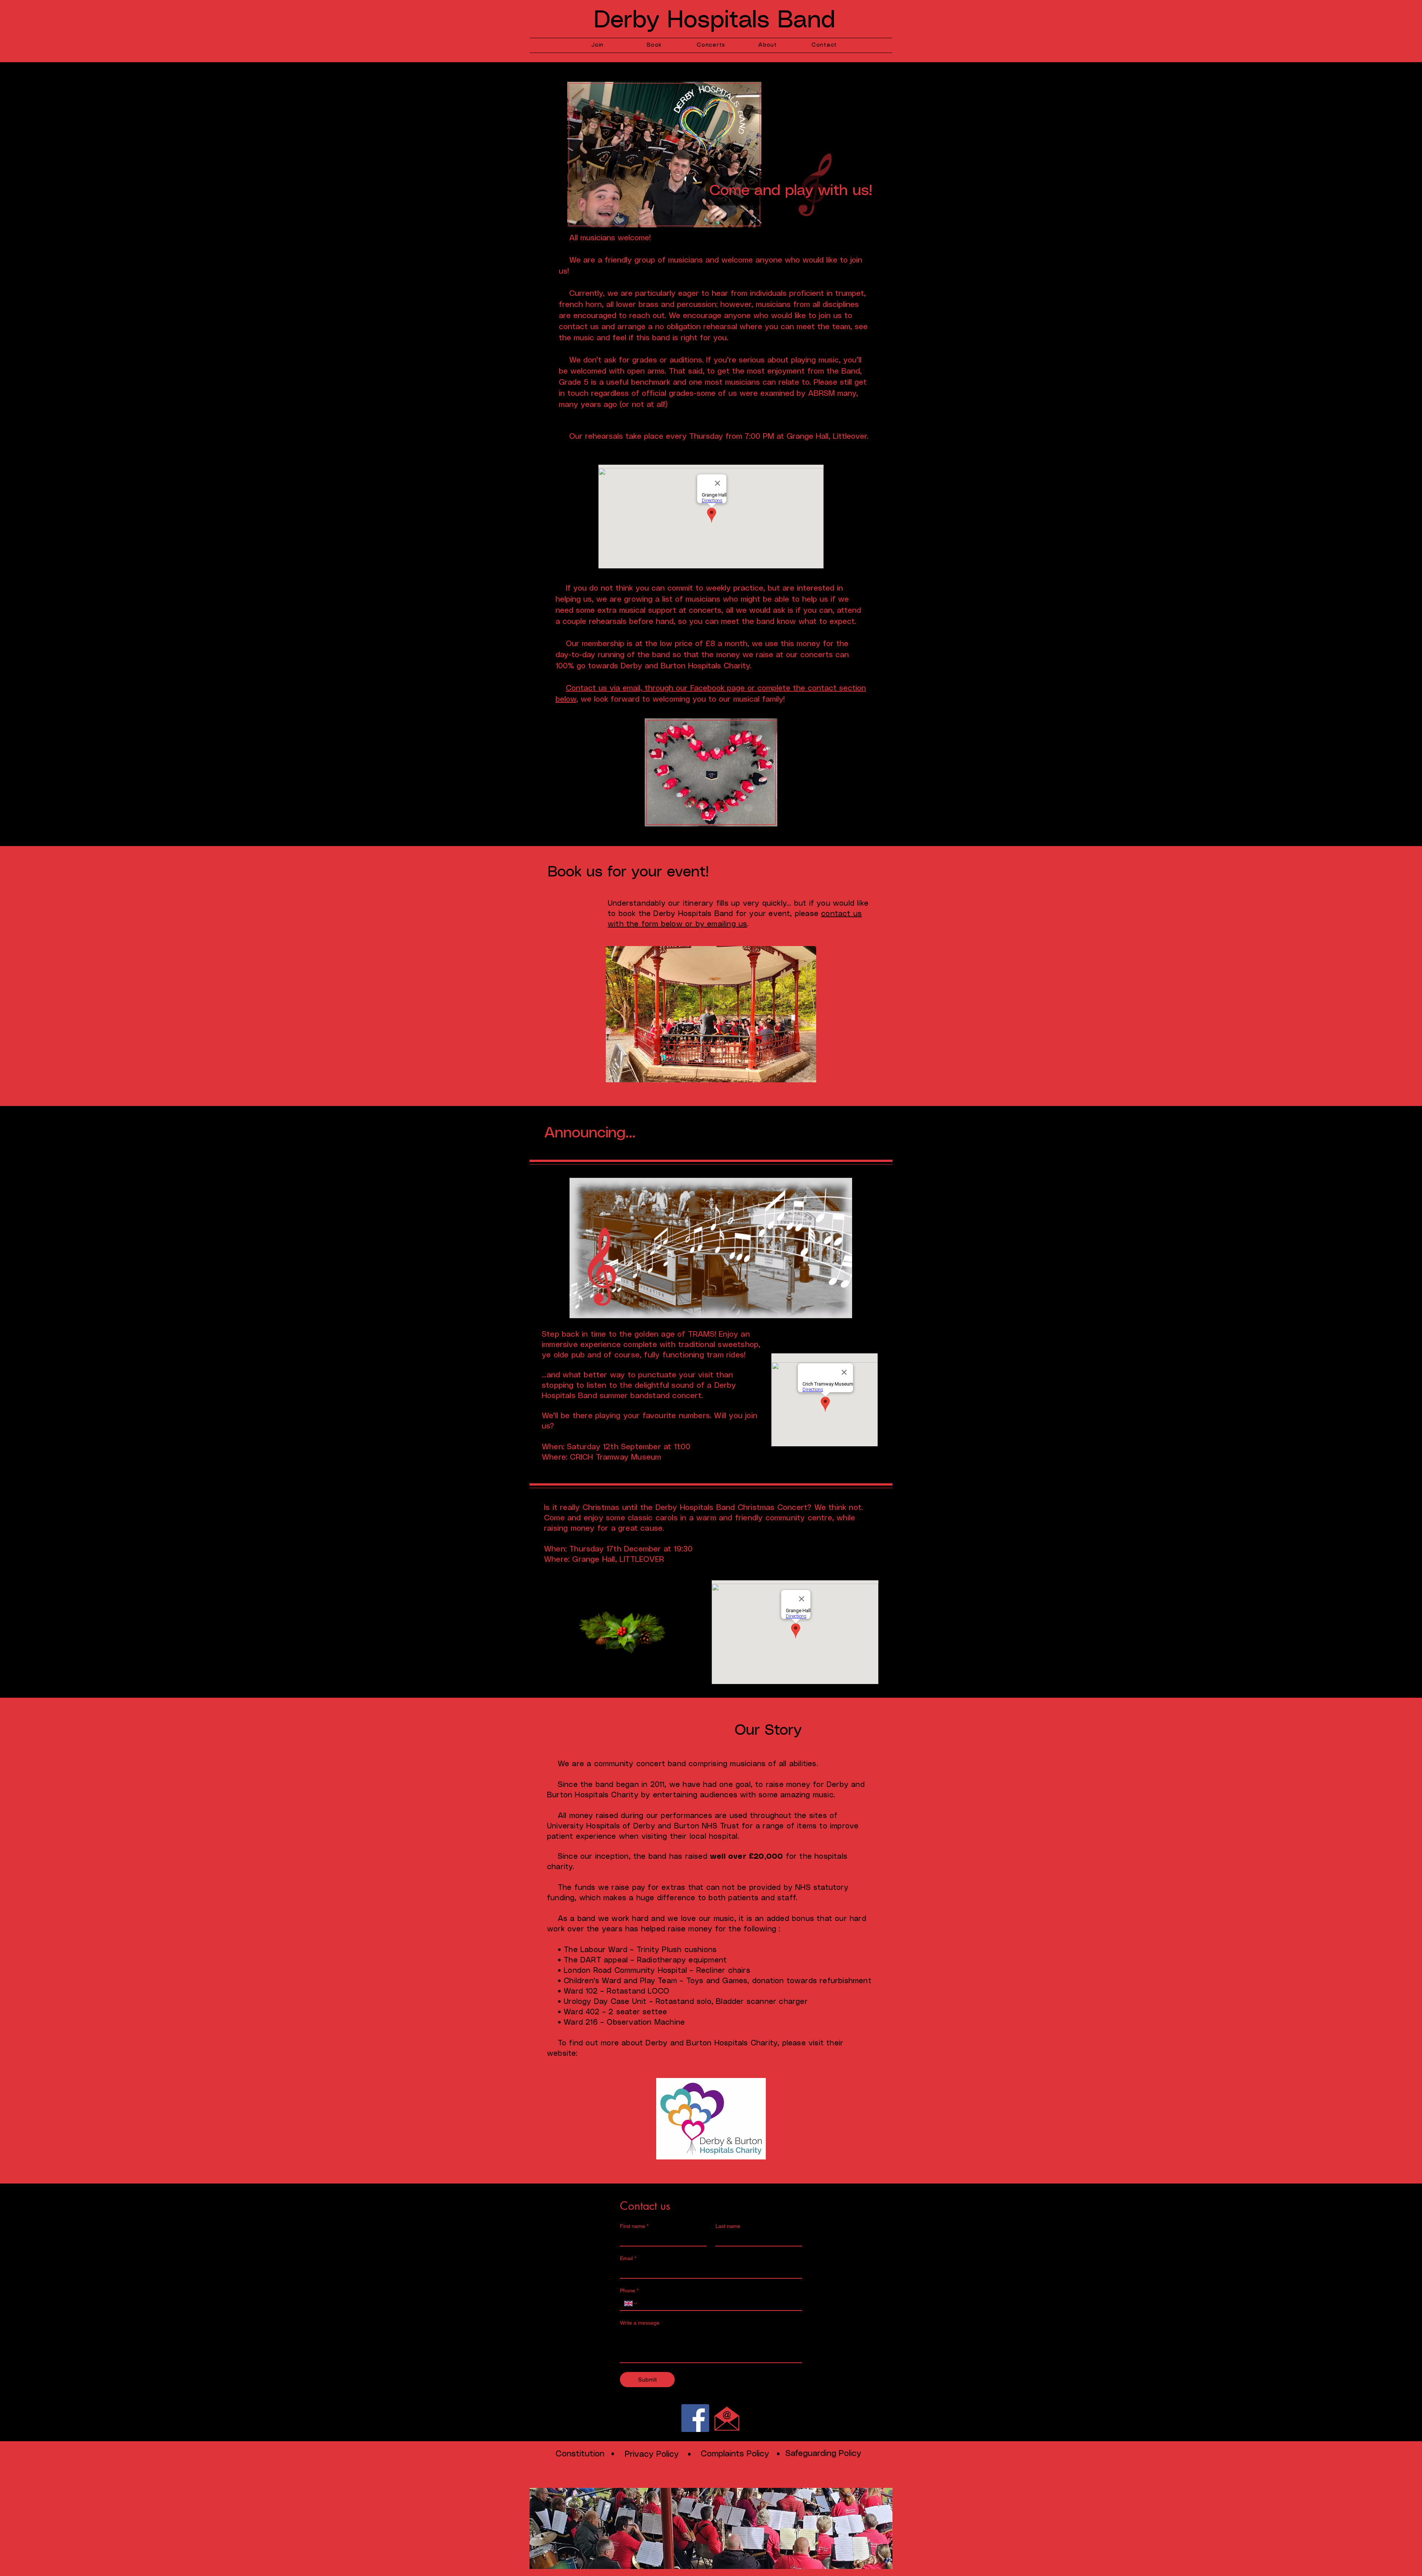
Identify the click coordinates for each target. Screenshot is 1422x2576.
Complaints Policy (735, 2454)
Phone (629, 2291)
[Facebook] (695, 2418)
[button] (711, 1014)
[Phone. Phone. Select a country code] (631, 2303)
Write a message (640, 2323)
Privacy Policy (652, 2454)
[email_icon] (727, 2418)
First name (634, 2226)
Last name (728, 2226)
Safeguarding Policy (823, 2454)
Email (628, 2258)
